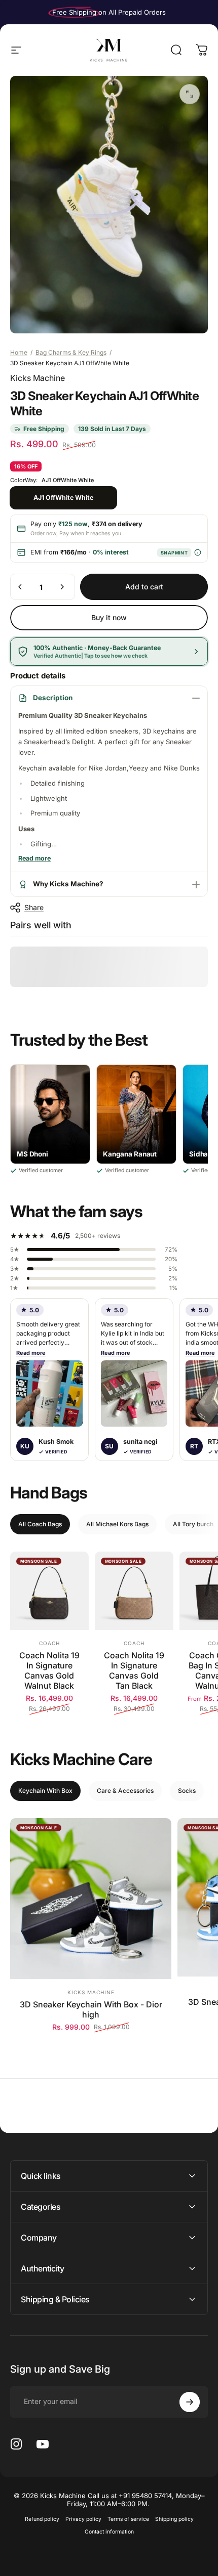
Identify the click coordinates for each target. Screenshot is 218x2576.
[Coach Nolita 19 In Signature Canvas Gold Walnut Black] (49, 1591)
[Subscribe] (190, 2402)
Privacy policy (83, 2519)
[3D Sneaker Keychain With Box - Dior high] (91, 1899)
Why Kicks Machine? (68, 884)
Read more (31, 1353)
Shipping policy (174, 2519)
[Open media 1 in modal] (190, 94)
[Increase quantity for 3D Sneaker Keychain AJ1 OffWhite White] (62, 587)
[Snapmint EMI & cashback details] (197, 553)
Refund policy (42, 2519)
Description (53, 698)
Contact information (109, 2532)
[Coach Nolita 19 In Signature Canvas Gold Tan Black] (134, 1591)
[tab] (40, 1524)
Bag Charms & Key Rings (71, 352)
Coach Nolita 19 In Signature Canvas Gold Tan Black (134, 1670)
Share (34, 907)
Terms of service (128, 2519)
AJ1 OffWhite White (63, 498)
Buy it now (109, 617)
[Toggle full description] (34, 859)
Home (19, 352)
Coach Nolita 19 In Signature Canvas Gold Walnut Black (49, 1670)
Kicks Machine (38, 378)
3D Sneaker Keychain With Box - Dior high (91, 2009)
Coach (49, 1643)
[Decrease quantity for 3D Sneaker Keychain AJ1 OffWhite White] (20, 587)
